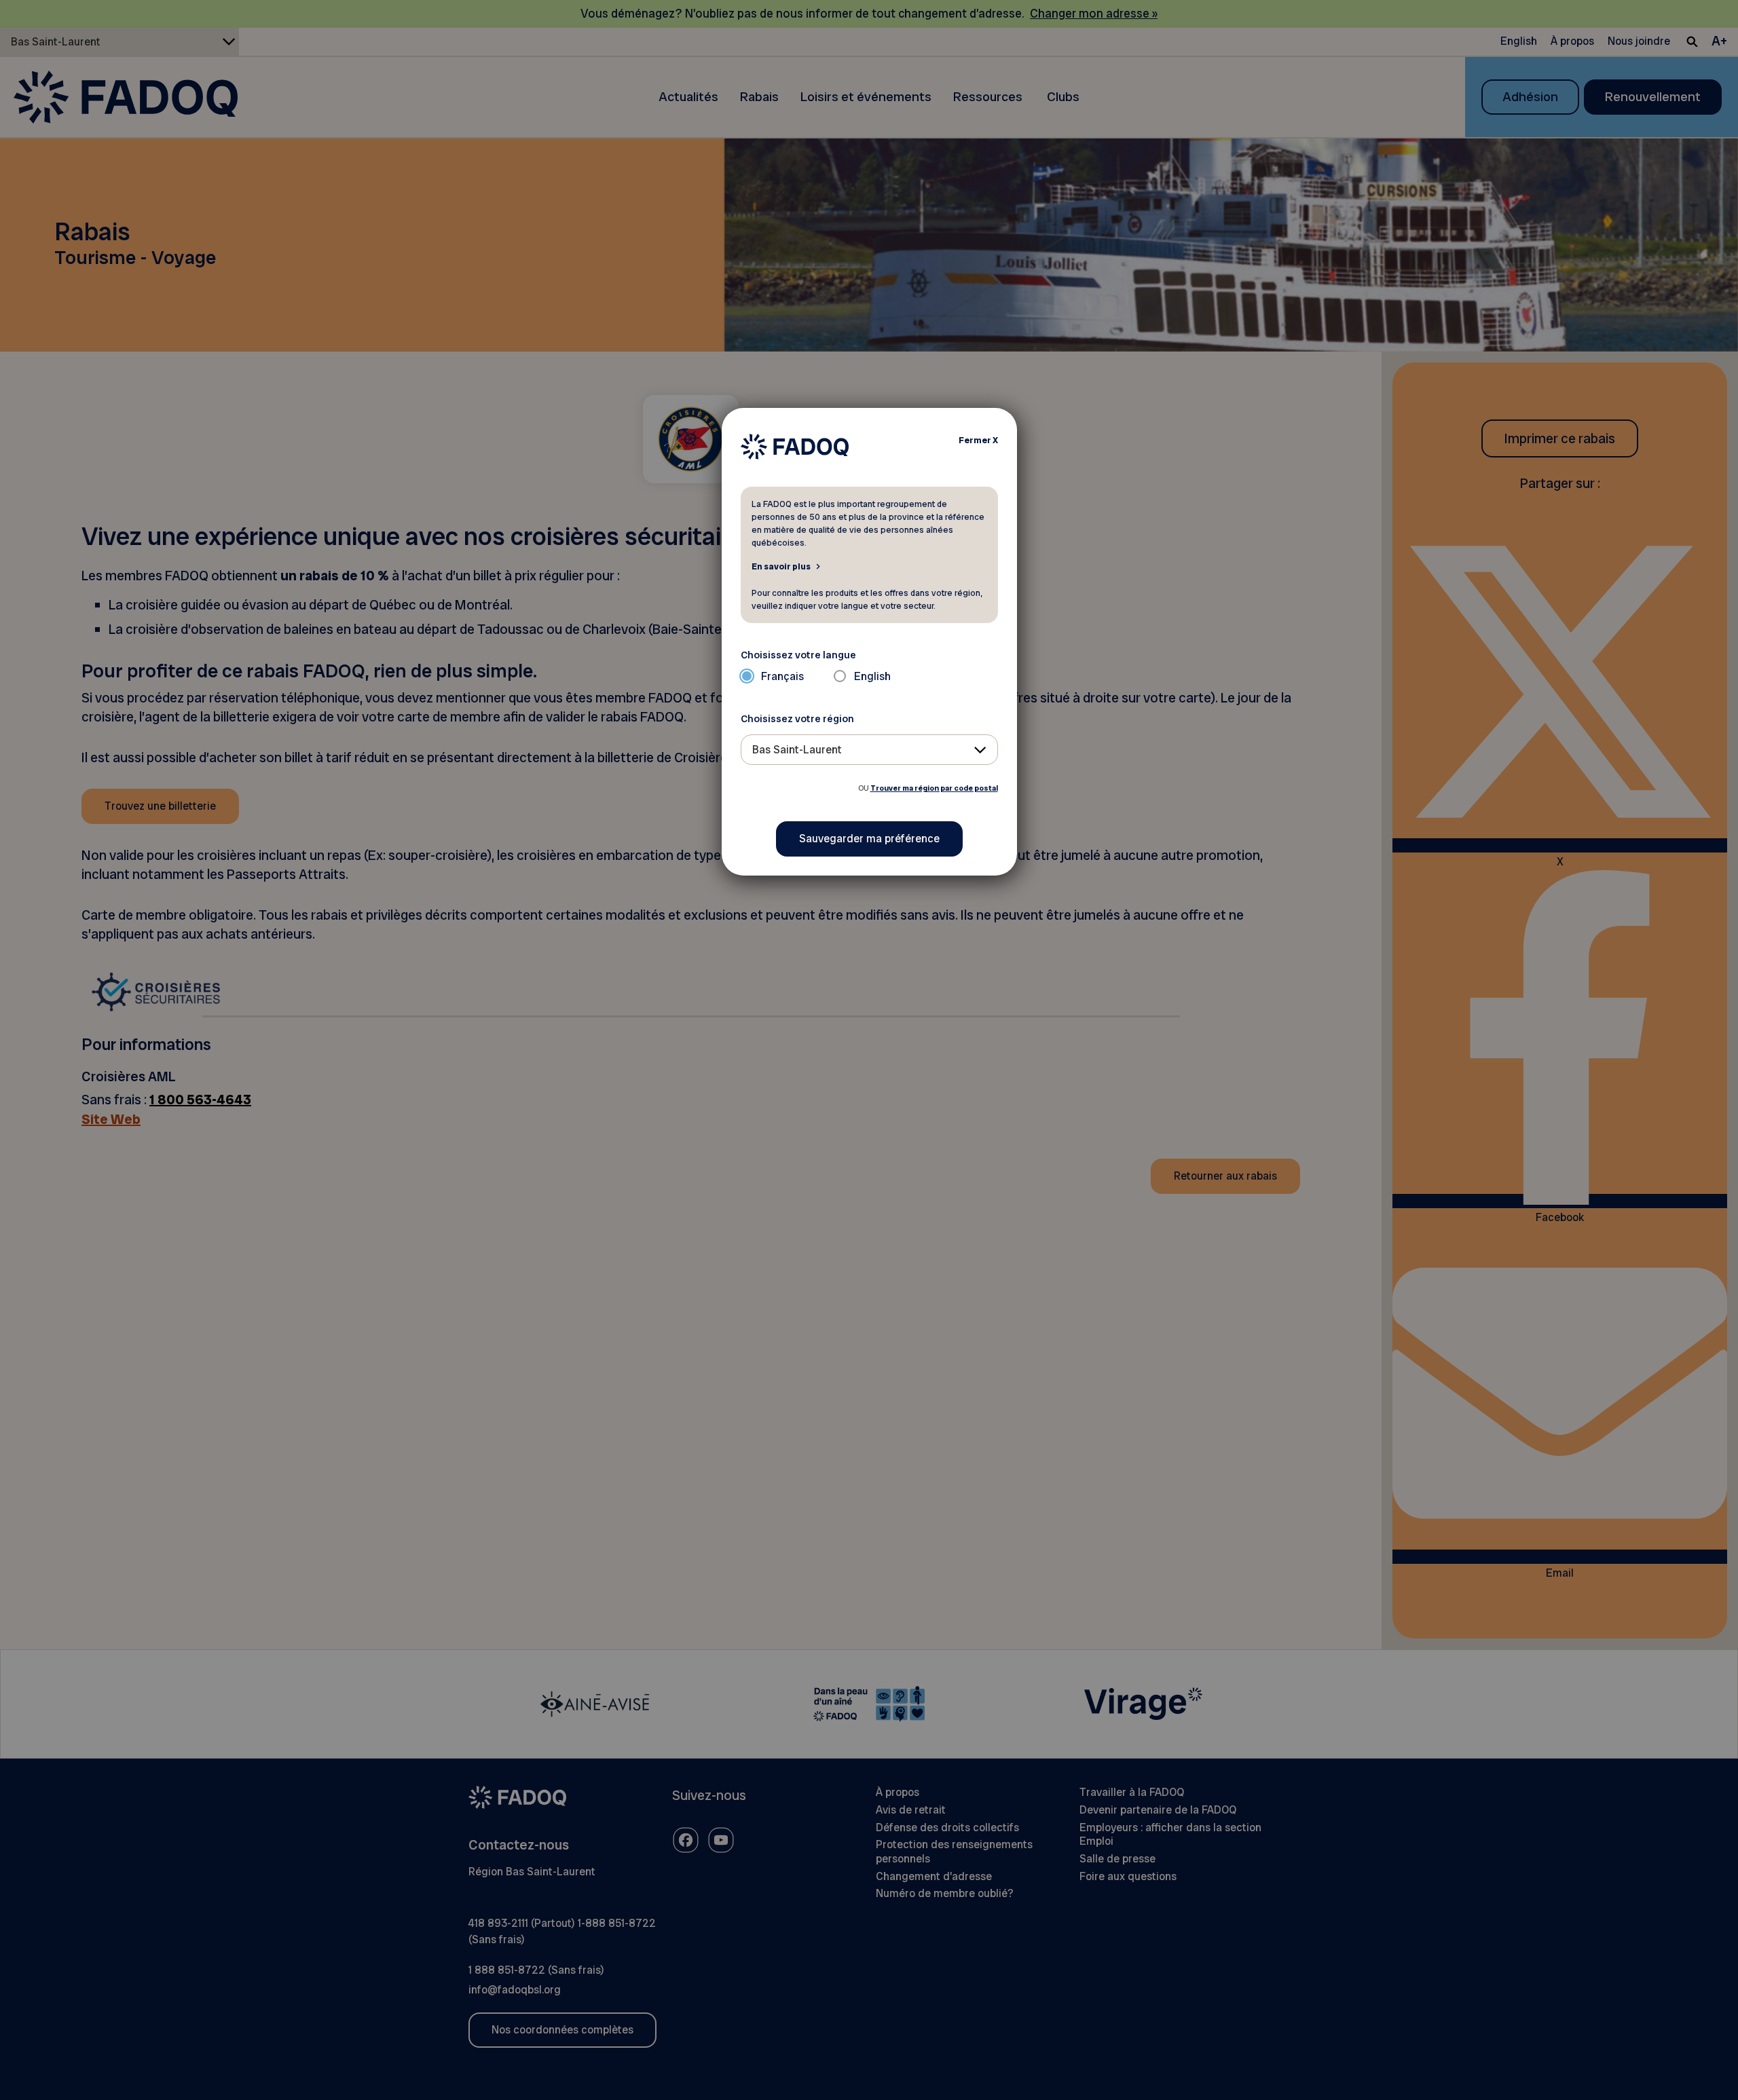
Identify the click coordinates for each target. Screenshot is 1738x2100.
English (872, 676)
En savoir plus (781, 566)
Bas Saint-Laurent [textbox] (797, 750)
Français (782, 676)
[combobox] (869, 750)
